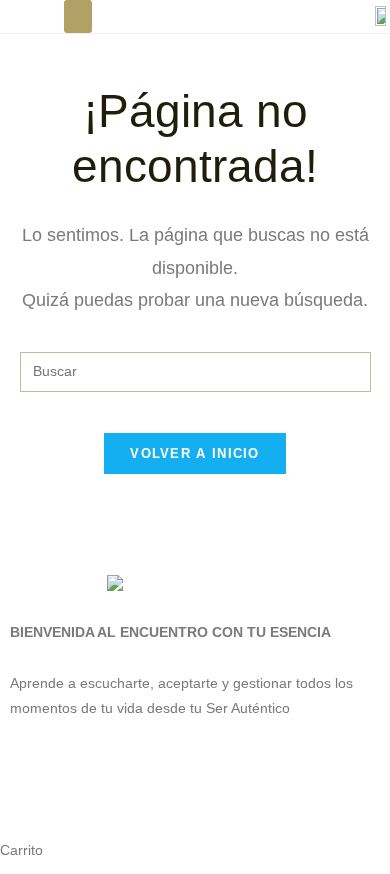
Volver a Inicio (195, 453)
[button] (78, 16)
